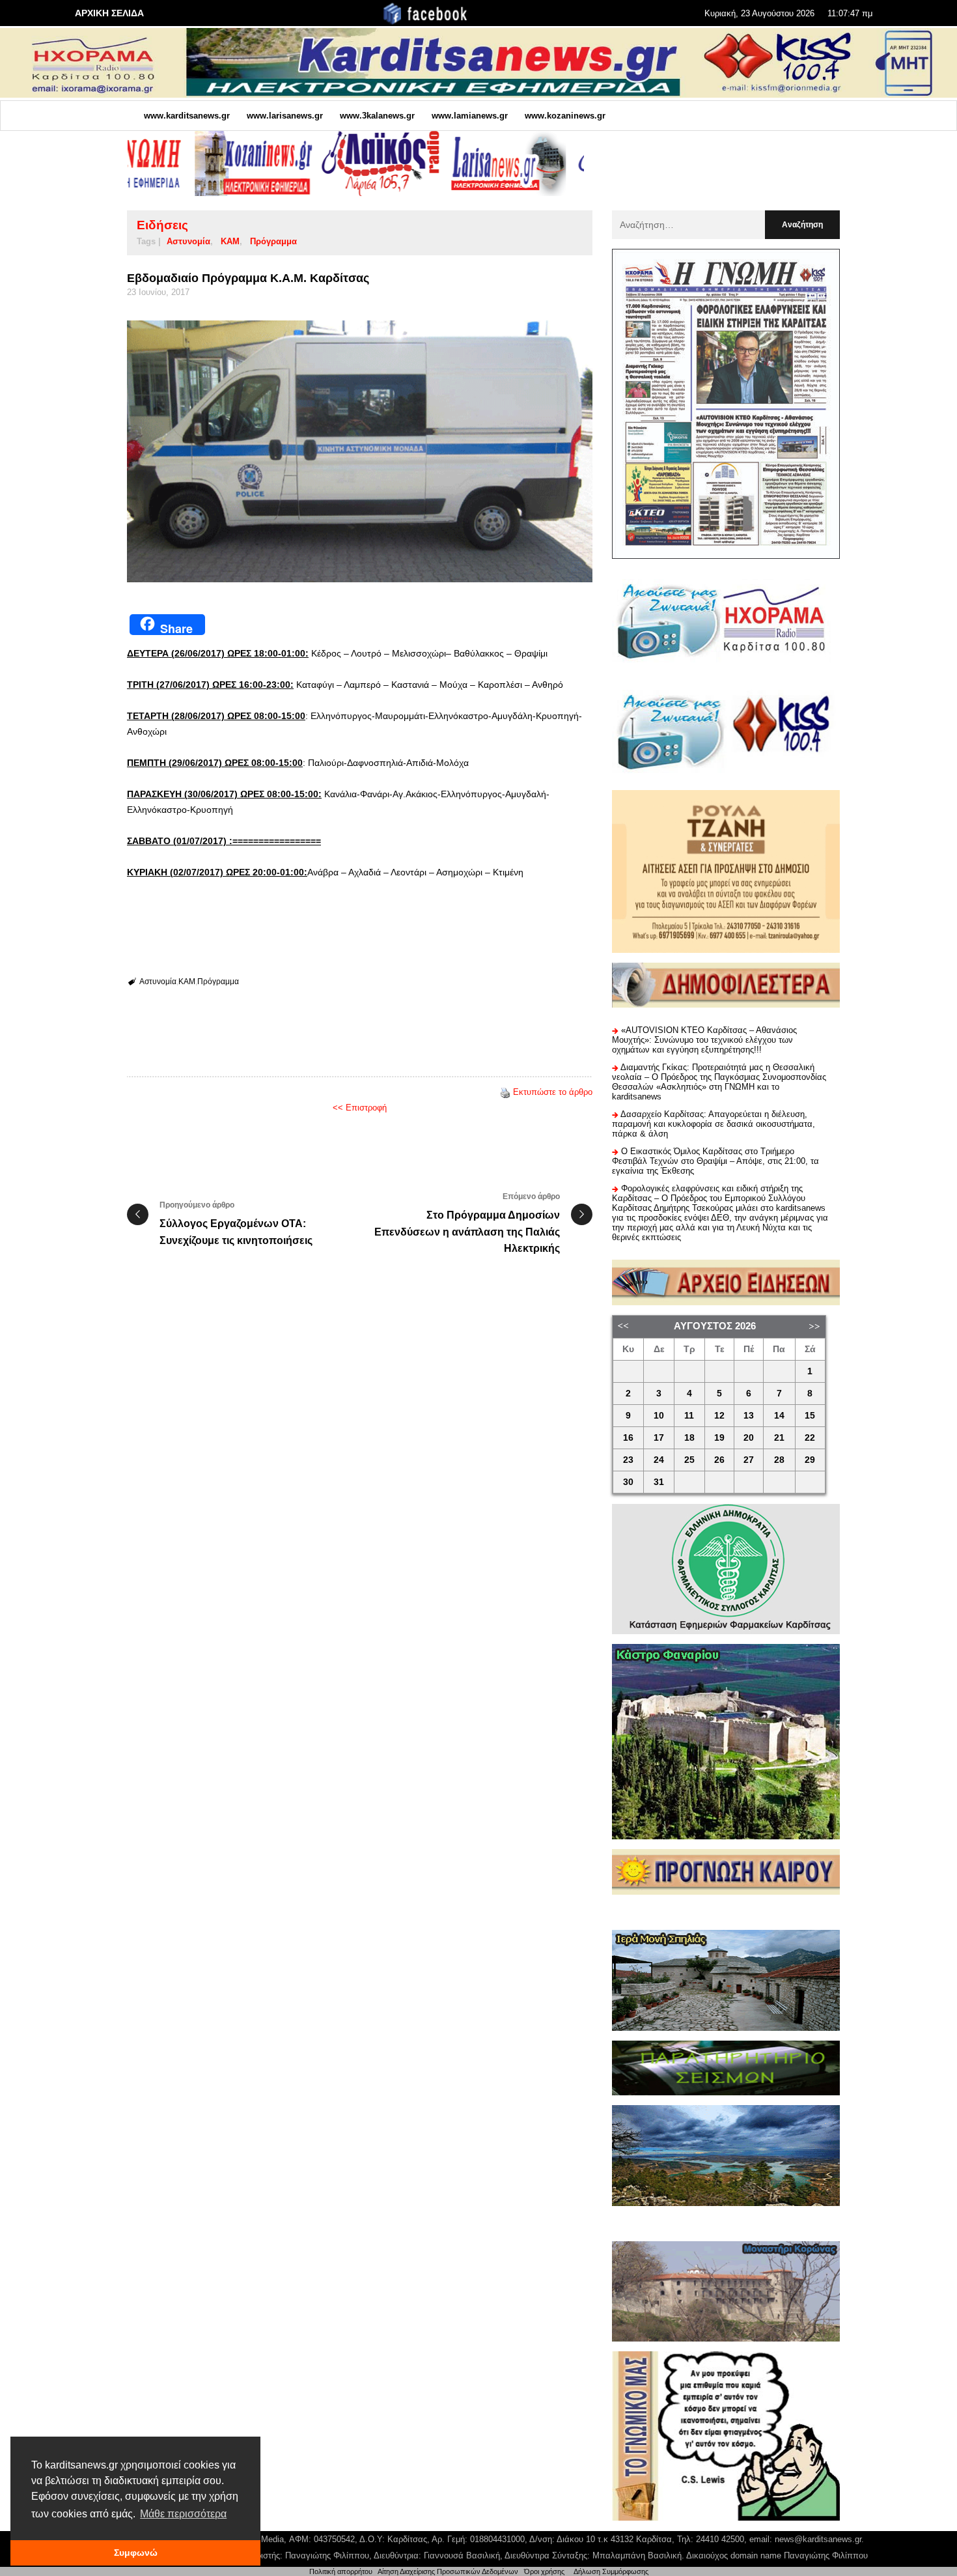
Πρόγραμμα (273, 241)
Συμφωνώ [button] (136, 2553)
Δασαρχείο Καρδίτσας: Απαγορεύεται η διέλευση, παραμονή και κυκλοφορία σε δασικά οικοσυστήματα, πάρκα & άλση (714, 1124)
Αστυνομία (188, 241)
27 (749, 1460)
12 (719, 1416)
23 (628, 1460)
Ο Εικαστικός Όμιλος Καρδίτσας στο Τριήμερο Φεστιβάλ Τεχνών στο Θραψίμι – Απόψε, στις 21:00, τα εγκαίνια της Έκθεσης (715, 1161)
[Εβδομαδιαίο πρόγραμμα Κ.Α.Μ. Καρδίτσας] (360, 451)
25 (689, 1460)
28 (779, 1460)
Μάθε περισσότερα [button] (183, 2514)
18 (689, 1438)
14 (779, 1416)
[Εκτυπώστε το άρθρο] (505, 1092)
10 (659, 1416)
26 (719, 1460)
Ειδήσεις (162, 225)
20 (749, 1438)
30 (628, 1482)
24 (659, 1460)
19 (719, 1438)
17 (659, 1438)
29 (810, 1460)
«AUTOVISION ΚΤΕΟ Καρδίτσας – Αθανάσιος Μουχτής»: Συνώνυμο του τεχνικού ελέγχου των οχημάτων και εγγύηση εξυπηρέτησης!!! (704, 1040)
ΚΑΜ (230, 241)
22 (810, 1438)
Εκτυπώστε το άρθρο (553, 1092)
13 (749, 1416)
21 (779, 1438)
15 (810, 1416)
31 (659, 1482)
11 (689, 1416)
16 (628, 1438)
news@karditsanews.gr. (819, 2539)
